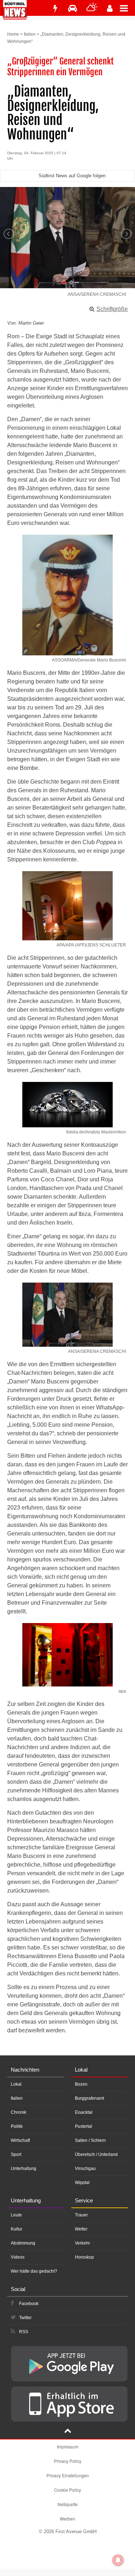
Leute (16, 2215)
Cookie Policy (67, 2490)
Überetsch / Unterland (96, 2154)
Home (13, 34)
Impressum (68, 2446)
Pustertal (84, 2126)
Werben (67, 2519)
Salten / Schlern (90, 2140)
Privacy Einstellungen (68, 2475)
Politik (17, 2126)
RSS (24, 2332)
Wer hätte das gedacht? (34, 2271)
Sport (16, 2154)
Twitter (25, 2318)
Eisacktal (84, 2112)
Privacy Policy (68, 2461)
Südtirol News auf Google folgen (72, 176)
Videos (18, 2257)
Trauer (81, 2215)
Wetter (81, 2229)
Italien (30, 34)
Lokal (16, 2084)
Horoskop (84, 2257)
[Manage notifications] (118, 2560)
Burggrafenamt (89, 2098)
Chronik (19, 2112)
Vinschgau (85, 2169)
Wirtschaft (20, 2140)
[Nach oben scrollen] (68, 2432)
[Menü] (127, 8)
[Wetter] (92, 8)
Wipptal (82, 2183)
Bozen (81, 2084)
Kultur (17, 2229)
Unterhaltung (24, 2169)
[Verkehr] (73, 8)
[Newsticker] (55, 8)
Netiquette (68, 2504)
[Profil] (110, 8)
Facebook (29, 2304)
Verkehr (82, 2243)
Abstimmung (23, 2243)
